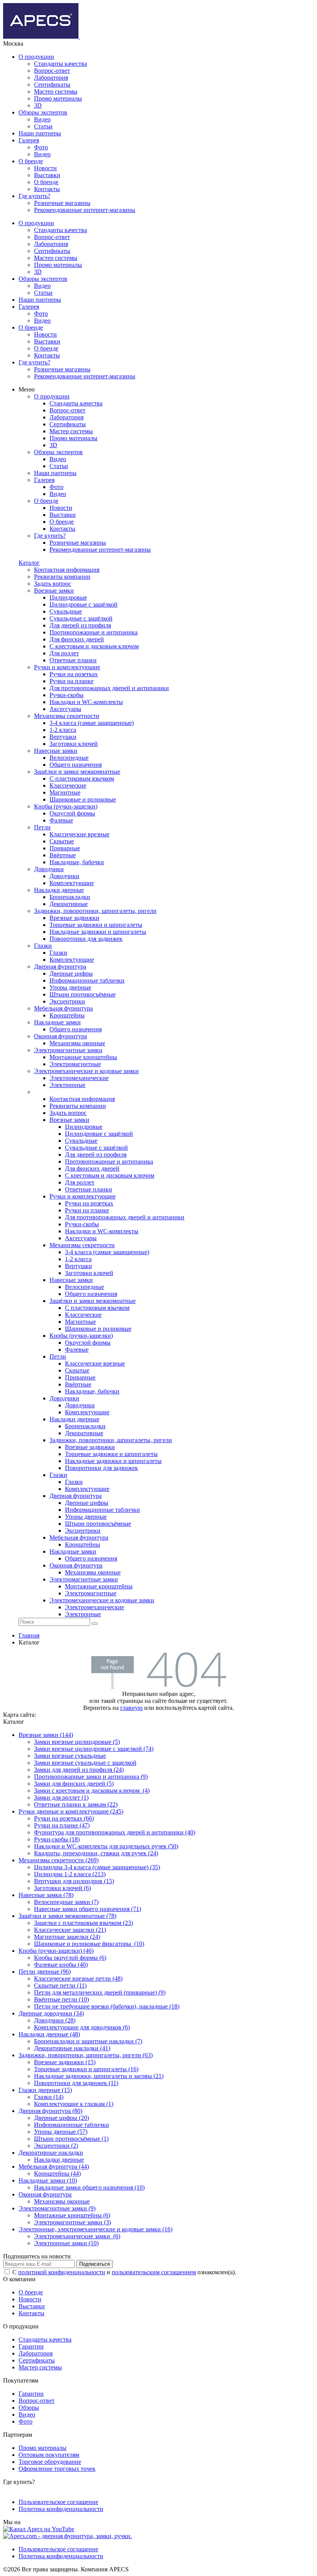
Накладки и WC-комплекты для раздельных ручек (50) (106, 1846)
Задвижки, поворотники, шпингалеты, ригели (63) (86, 2055)
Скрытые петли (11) (60, 1985)
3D (38, 105)
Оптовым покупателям (49, 2455)
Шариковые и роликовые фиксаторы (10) (89, 1944)
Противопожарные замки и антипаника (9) (91, 1777)
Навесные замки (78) (46, 1895)
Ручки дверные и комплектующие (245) (71, 1811)
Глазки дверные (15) (45, 2090)
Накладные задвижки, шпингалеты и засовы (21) (99, 2076)
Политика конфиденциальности (61, 2509)
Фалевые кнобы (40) (61, 1965)
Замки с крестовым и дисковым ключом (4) (92, 1791)
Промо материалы (58, 98)
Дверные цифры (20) (61, 2118)
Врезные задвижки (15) (65, 2062)
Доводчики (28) (55, 2020)
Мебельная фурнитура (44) (54, 2167)
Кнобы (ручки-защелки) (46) (56, 1951)
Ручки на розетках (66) (64, 1818)
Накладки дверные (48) (49, 2034)
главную (131, 1708)
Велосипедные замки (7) (66, 1902)
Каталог (29, 563)
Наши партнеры (40, 133)
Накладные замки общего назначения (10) (89, 2187)
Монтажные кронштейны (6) (72, 2215)
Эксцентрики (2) (56, 2146)
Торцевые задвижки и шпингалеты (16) (86, 2069)
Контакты (47, 189)
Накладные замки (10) (48, 2180)
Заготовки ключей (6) (62, 1888)
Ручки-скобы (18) (57, 1839)
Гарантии (31, 2346)
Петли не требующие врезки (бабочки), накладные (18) (107, 2006)
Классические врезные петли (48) (78, 1979)
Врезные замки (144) (46, 1735)
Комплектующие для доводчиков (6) (82, 2027)
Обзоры (29, 2408)
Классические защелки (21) (70, 1930)
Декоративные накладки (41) (72, 2048)
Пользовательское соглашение (58, 2502)
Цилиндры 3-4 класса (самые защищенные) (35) (97, 1867)
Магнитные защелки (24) (67, 1937)
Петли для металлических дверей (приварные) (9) (100, 1992)
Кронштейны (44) (57, 2173)
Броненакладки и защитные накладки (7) (88, 2041)
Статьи (43, 126)
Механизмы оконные (62, 2201)
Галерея (29, 140)
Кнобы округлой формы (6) (70, 1958)
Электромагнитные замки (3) (72, 2222)
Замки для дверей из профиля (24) (79, 1770)
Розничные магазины (62, 203)
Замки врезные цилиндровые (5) (77, 1742)
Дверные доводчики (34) (51, 2013)
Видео (42, 119)
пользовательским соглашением (154, 2272)
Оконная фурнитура (45, 2194)
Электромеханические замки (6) (77, 2236)
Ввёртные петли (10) (61, 1999)
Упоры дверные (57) (61, 2132)
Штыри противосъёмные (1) (71, 2139)
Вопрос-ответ (52, 71)
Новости (45, 168)
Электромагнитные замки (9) (57, 2208)
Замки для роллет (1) (61, 1797)
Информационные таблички (72, 2125)
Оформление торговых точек (57, 2469)
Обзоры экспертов (43, 112)
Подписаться (95, 2264)
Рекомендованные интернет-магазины (85, 210)
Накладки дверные (59, 2160)
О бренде (31, 161)
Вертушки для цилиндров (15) (74, 1881)
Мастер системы (56, 91)
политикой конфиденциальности (62, 2272)
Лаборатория (51, 78)
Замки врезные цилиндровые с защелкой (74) (94, 1749)
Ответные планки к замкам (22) (76, 1804)
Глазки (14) (49, 2097)
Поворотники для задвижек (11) (76, 2083)
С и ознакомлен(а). (124, 2272)
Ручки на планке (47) (62, 1825)
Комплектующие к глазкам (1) (74, 2104)
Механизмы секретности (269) (59, 1860)
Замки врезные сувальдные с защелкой (85, 1763)
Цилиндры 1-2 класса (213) (70, 1874)
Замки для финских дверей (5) (74, 1784)
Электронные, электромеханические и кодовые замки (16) (95, 2229)
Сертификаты (52, 85)
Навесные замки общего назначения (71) (88, 1909)
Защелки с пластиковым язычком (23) (84, 1923)
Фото (41, 147)
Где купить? (34, 196)
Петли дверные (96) (45, 1972)
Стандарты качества (61, 64)
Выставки (47, 175)
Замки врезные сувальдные (70, 1756)
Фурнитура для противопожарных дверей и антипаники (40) (115, 1832)
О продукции (36, 57)
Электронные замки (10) (66, 2243)
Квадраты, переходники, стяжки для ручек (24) (96, 1853)
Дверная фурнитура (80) (50, 2111)
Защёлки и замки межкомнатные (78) (67, 1916)
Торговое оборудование (50, 2462)
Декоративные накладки (51, 2153)
